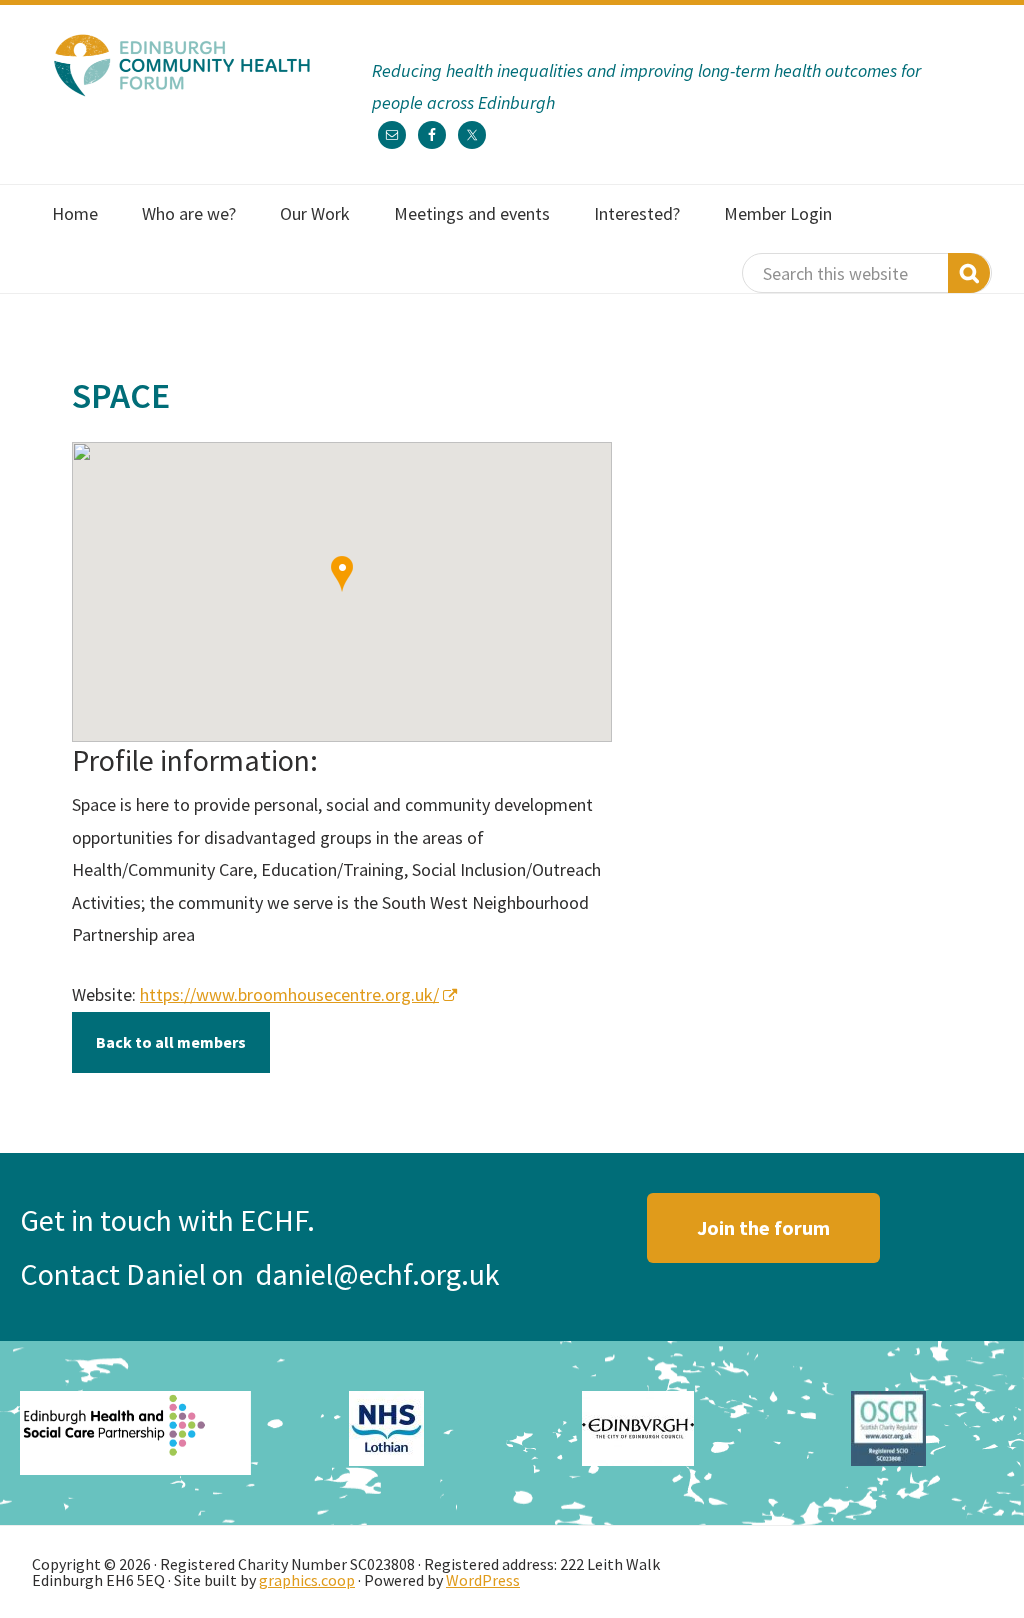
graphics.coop (307, 1580)
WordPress (483, 1580)
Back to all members (171, 1042)
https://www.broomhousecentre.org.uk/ (289, 994)
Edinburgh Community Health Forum (182, 65)
